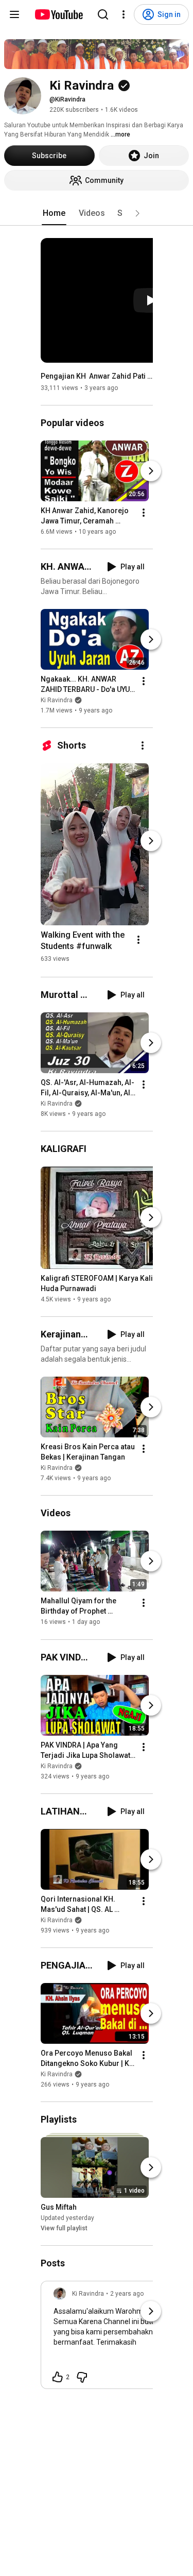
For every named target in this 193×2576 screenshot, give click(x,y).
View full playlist (64, 2228)
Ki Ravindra (57, 700)
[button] (137, 213)
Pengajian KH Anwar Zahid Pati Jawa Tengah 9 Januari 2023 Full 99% (97, 376)
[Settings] (124, 14)
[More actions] (144, 513)
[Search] (103, 14)
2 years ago (127, 2294)
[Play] (151, 300)
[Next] (151, 471)
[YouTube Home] (58, 14)
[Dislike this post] (82, 2377)
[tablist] (97, 213)
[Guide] (14, 14)
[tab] (54, 213)
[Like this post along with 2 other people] (58, 2377)
